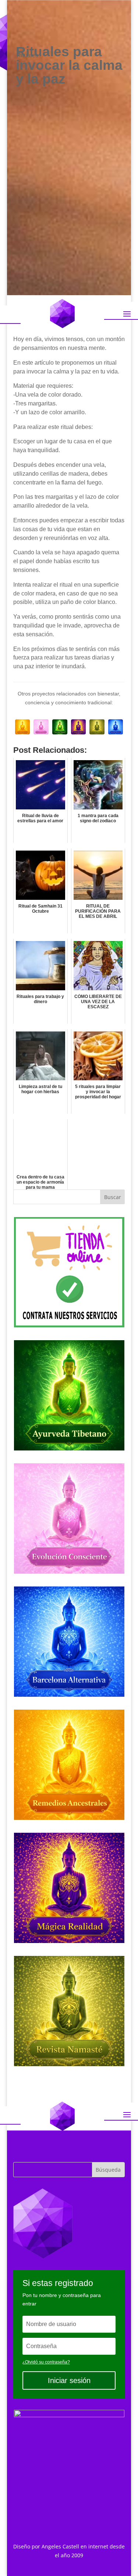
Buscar (113, 1197)
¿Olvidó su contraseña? (46, 2362)
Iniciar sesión (69, 2380)
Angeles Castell (60, 2546)
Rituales (27, 55)
